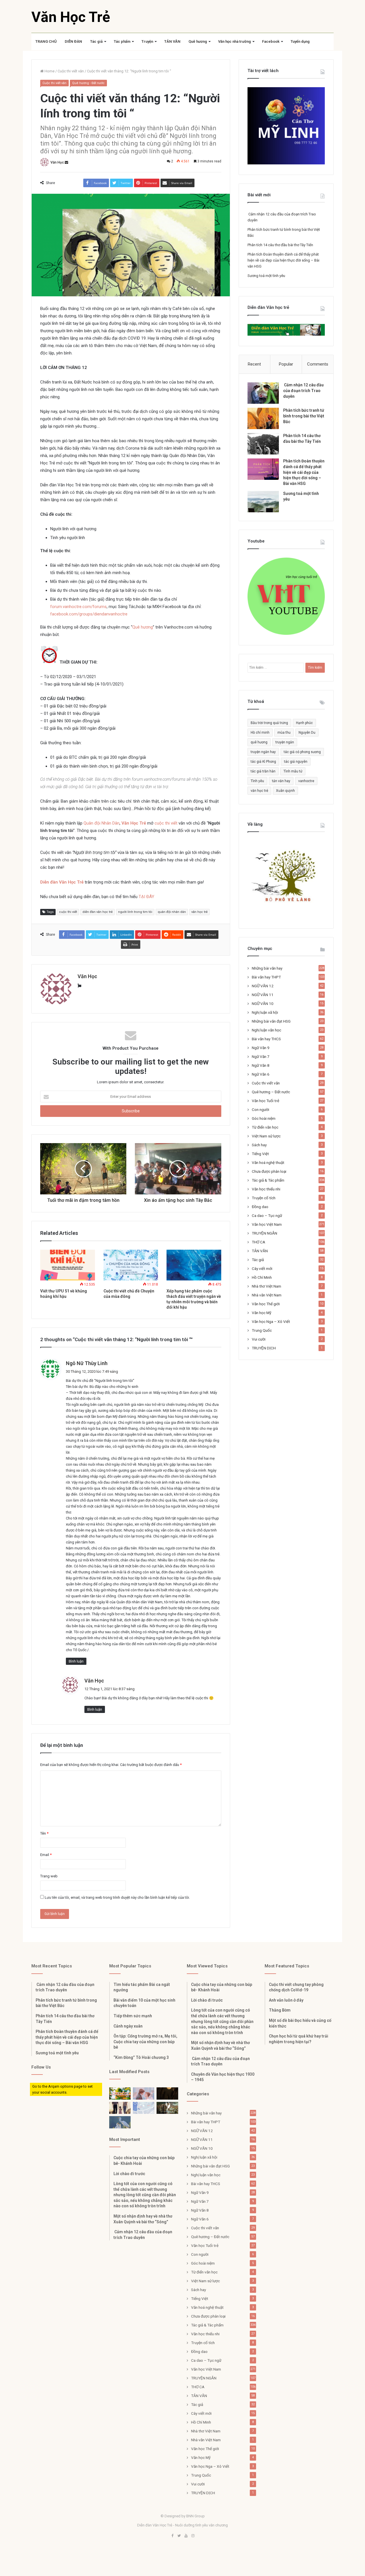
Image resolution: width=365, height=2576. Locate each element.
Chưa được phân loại (269, 1171)
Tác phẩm (122, 41)
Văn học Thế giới (266, 1304)
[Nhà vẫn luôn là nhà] (120, 2108)
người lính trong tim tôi (135, 912)
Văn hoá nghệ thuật (268, 1162)
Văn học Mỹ (261, 1313)
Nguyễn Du (307, 733)
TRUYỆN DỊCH (264, 1348)
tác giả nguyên (296, 762)
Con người (260, 1109)
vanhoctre (306, 781)
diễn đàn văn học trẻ (98, 912)
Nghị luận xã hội (265, 1012)
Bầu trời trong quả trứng (269, 723)
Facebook (271, 41)
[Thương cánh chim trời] (120, 2122)
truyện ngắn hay (263, 752)
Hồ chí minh (260, 733)
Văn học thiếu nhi (266, 1189)
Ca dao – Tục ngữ (267, 1215)
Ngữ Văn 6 (261, 1074)
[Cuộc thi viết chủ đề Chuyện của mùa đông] (131, 1265)
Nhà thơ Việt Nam (266, 1286)
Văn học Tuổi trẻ (265, 1101)
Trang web (49, 1876)
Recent (254, 364)
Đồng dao (260, 1207)
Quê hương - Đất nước (88, 83)
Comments (318, 364)
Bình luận (76, 1661)
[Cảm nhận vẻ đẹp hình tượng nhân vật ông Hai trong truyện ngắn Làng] (120, 2093)
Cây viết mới (262, 1268)
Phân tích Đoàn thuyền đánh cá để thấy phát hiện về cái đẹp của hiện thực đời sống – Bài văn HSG (283, 260)
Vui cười (259, 1339)
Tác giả (96, 41)
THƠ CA (258, 1242)
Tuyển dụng (300, 41)
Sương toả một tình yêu (266, 276)
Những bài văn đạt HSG (271, 1021)
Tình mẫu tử (293, 771)
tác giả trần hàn (263, 771)
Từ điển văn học (265, 1127)
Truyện (147, 41)
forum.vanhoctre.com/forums (78, 607)
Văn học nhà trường (235, 41)
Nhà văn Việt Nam (267, 1295)
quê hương (259, 742)
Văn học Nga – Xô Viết (271, 1321)
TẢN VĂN (172, 41)
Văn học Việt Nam (267, 1224)
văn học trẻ (199, 912)
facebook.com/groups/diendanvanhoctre (89, 614)
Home (49, 71)
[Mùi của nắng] (144, 2108)
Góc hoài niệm (264, 1118)
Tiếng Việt (260, 1154)
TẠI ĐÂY (146, 897)
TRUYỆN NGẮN (264, 1233)
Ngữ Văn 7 (261, 1056)
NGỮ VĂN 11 (263, 995)
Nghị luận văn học (266, 1030)
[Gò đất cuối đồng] (167, 2108)
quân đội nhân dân (172, 912)
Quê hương (198, 41)
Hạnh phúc (304, 723)
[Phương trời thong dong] (167, 2093)
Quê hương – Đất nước (271, 1092)
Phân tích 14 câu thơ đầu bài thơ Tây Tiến (280, 245)
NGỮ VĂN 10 (263, 1004)
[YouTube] (186, 2536)
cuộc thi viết (166, 823)
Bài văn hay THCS (266, 1039)
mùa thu (284, 733)
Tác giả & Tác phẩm (268, 1180)
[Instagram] (193, 2536)
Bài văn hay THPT (266, 977)
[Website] (79, 986)
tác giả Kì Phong (263, 762)
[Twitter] (179, 2536)
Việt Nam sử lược (266, 1136)
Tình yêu (257, 781)
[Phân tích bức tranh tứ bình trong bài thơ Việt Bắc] (263, 418)
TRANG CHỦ (46, 41)
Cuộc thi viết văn (71, 71)
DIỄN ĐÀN (73, 41)
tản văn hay (281, 781)
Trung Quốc (262, 1330)
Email (46, 1855)
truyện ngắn (285, 742)
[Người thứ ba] (144, 2093)
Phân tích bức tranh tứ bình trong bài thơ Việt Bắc (304, 416)
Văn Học (57, 162)
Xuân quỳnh (285, 791)
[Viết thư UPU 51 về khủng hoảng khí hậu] (68, 1265)
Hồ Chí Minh (262, 1277)
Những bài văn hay (267, 968)
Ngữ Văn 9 (261, 1048)
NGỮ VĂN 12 (263, 986)
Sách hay (259, 1145)
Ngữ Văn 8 (261, 1065)
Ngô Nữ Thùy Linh (87, 1363)
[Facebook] (172, 2536)
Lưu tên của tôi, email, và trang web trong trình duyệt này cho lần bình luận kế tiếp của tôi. (117, 1897)
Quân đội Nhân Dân (102, 823)
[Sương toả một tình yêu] (263, 502)
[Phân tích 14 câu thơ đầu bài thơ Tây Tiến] (263, 444)
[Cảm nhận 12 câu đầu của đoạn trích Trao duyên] (263, 393)
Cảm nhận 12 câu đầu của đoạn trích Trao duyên (303, 390)
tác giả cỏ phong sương (302, 752)
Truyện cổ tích (264, 1198)
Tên (44, 1833)
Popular (286, 364)
